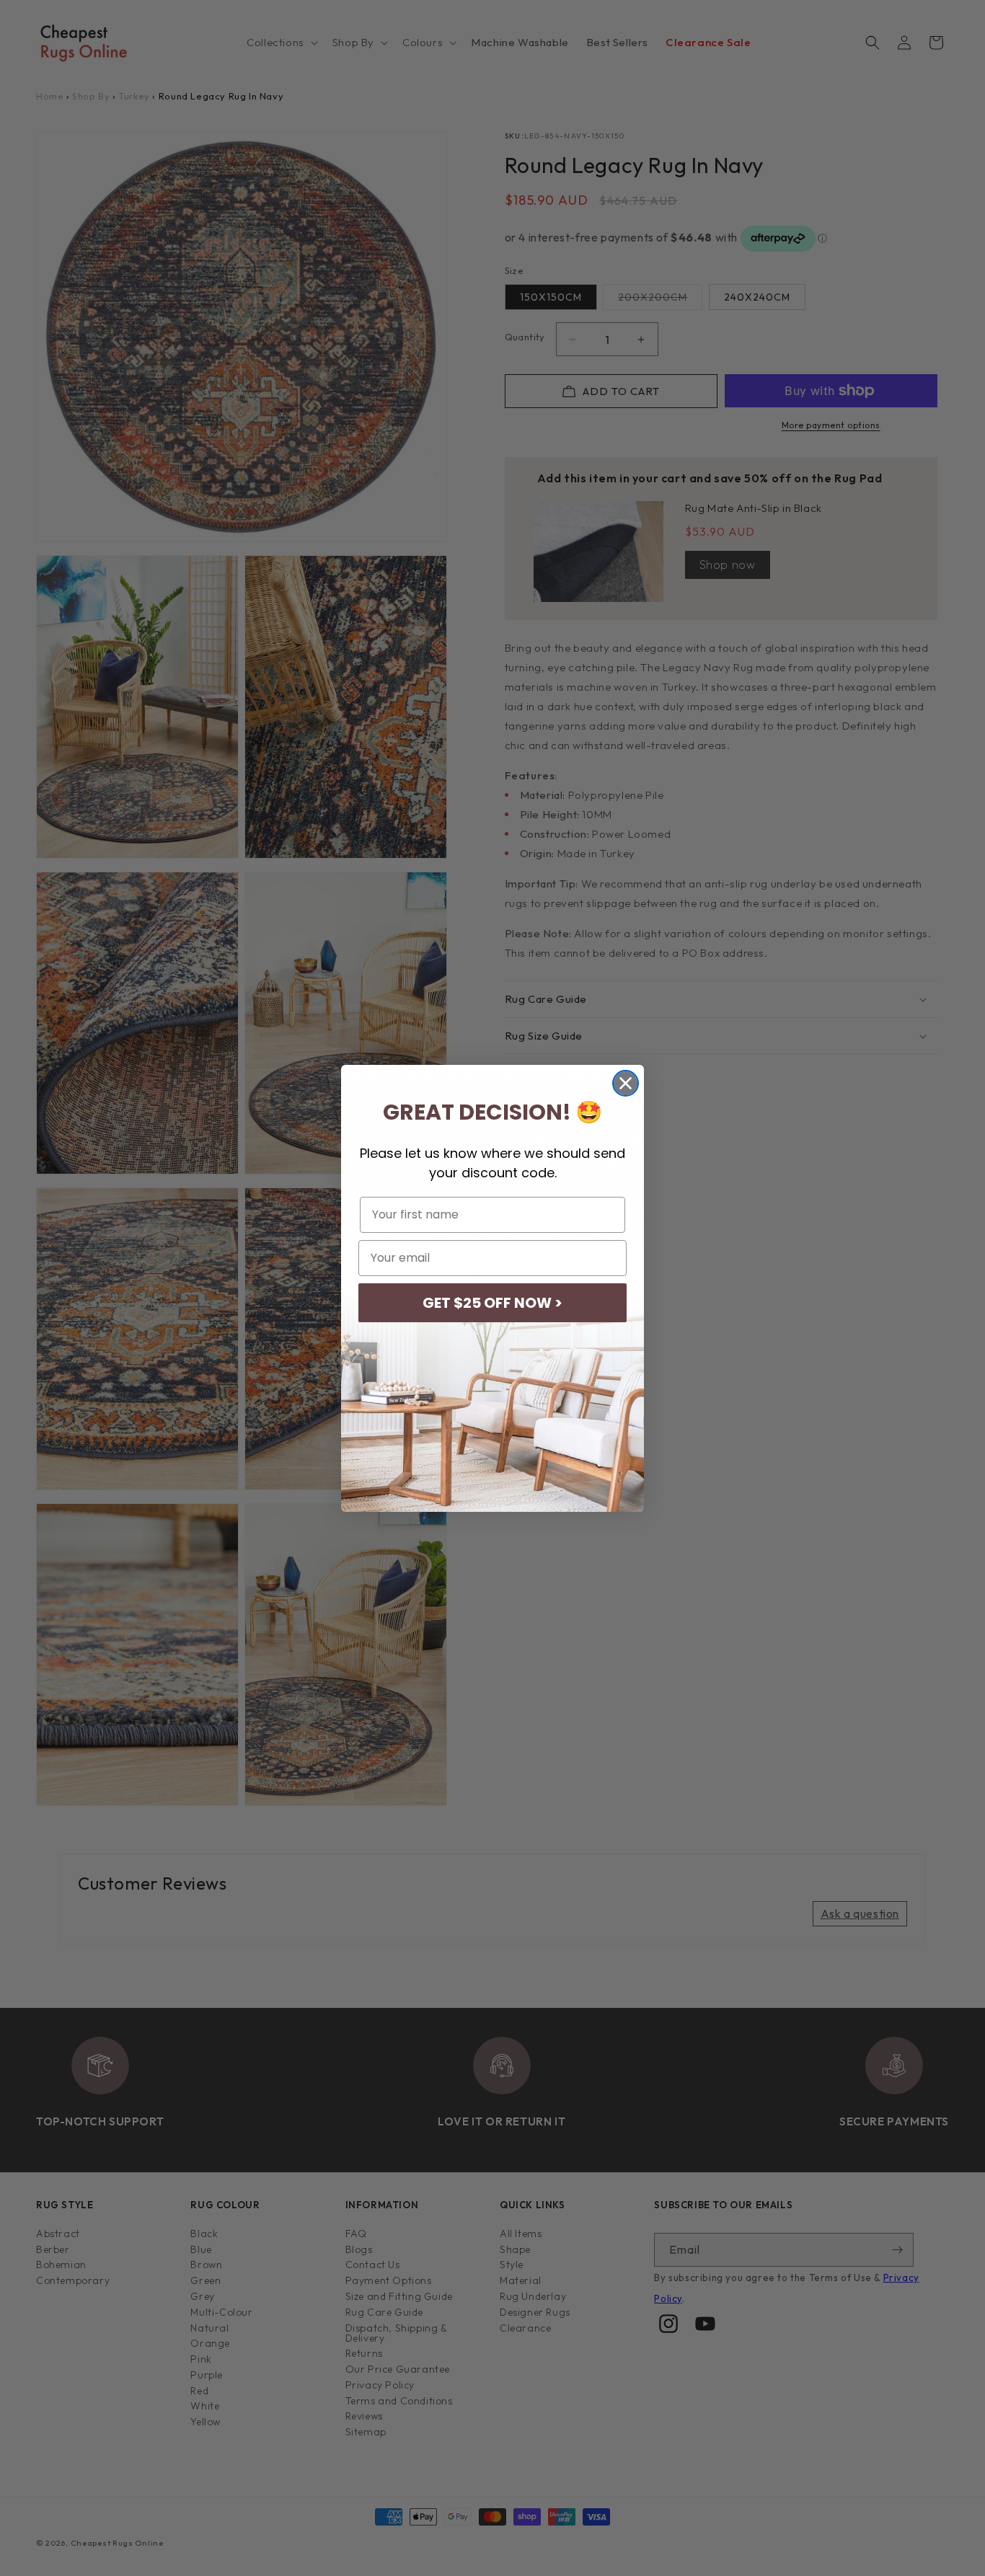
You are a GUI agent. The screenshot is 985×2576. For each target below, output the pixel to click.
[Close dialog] (626, 1083)
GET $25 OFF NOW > (492, 1303)
